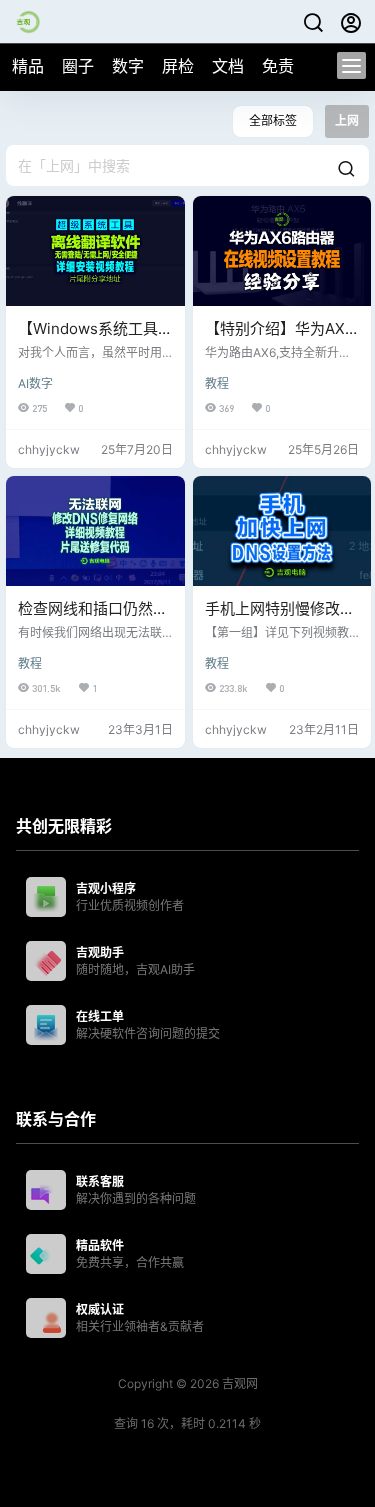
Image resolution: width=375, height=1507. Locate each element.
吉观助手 (100, 952)
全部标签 (273, 120)
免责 (278, 66)
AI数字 (35, 383)
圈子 (78, 66)
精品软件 (100, 1245)
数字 (128, 66)
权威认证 (100, 1309)
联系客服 (100, 1181)
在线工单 (100, 1016)
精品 (28, 66)
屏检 (178, 66)
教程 (217, 383)
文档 (228, 66)
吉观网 (238, 1383)
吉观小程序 (106, 888)
